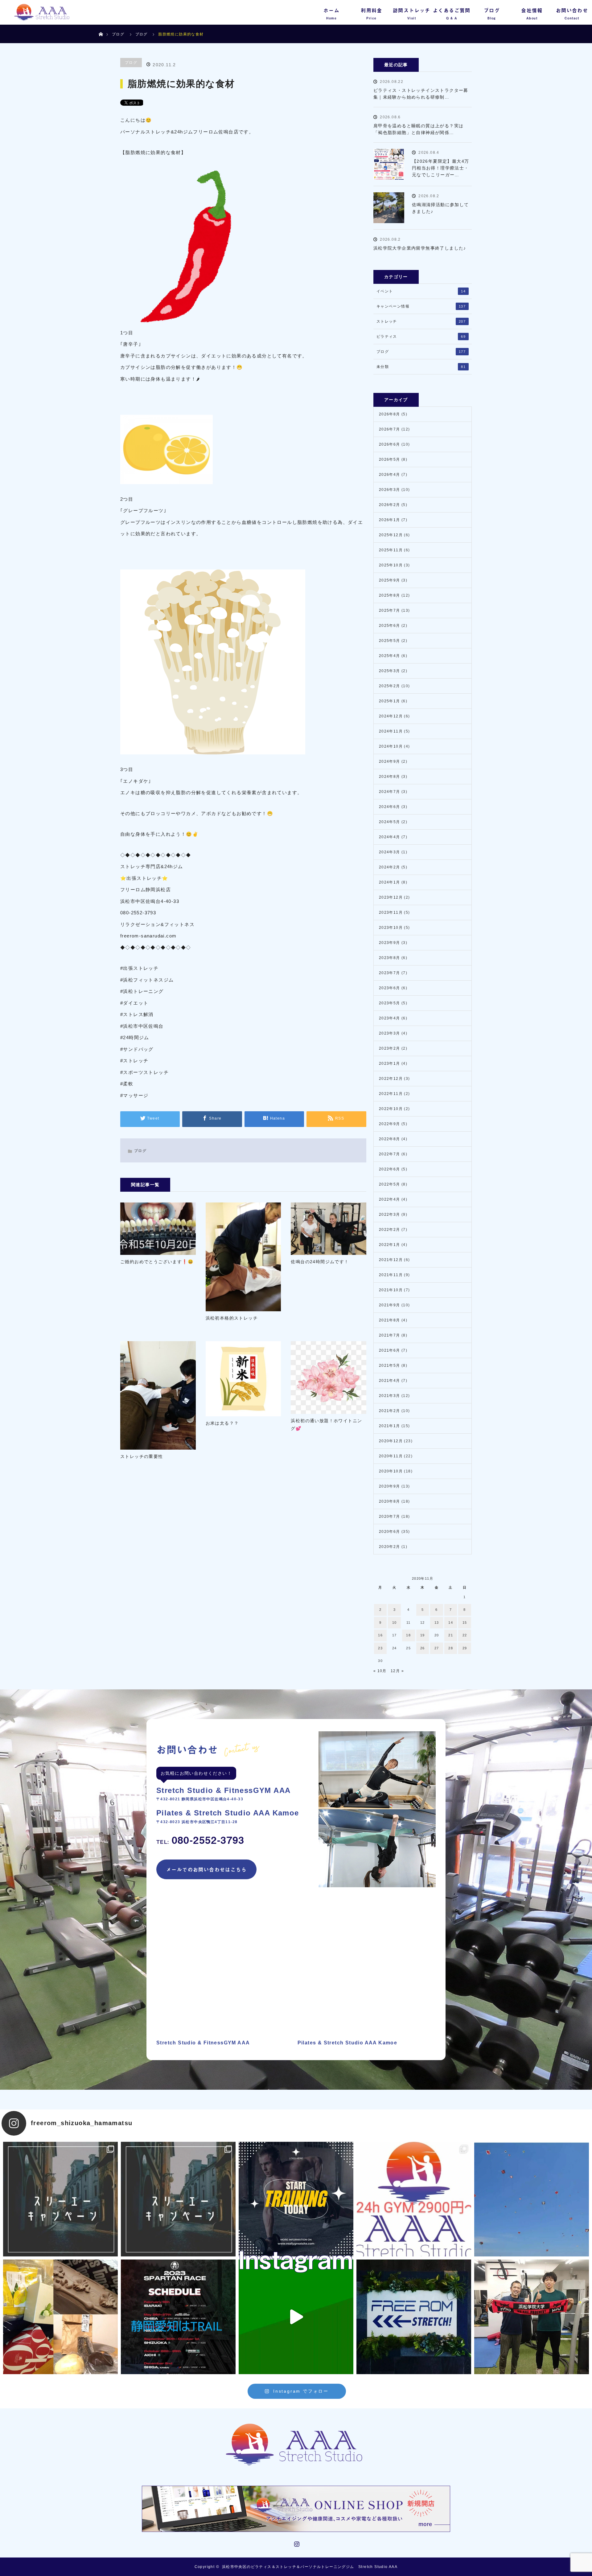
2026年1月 (390, 520)
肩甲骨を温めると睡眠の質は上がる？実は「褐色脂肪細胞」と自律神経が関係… (419, 129)
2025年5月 (390, 641)
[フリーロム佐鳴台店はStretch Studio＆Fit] (60, 2199)
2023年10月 (391, 928)
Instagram (296, 2543)
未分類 (421, 367)
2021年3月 (390, 1396)
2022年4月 (390, 1199)
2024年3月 (390, 852)
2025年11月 (391, 550)
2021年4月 (390, 1381)
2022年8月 (390, 1139)
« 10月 (380, 1671)
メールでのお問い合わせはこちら (206, 1869)
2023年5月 (390, 1003)
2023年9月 (390, 943)
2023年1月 (390, 1063)
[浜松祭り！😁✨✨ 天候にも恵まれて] (532, 2199)
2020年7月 (390, 1517)
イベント (421, 291)
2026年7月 (390, 429)
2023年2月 (390, 1048)
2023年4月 (390, 1018)
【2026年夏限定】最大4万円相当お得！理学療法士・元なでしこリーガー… (441, 168)
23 (380, 1648)
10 (395, 1623)
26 (423, 1648)
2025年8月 (390, 595)
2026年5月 (390, 459)
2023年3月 (390, 1033)
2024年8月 (390, 777)
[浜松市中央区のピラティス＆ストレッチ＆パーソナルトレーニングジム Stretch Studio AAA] (296, 2445)
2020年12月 (391, 1441)
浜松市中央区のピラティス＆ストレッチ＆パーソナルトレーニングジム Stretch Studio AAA (310, 2567)
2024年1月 (390, 882)
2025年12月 (391, 535)
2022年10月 (391, 1109)
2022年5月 (390, 1184)
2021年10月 (391, 1290)
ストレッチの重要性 (142, 1456)
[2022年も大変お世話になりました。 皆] (414, 2317)
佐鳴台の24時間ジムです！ (320, 1262)
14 (451, 1623)
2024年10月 (391, 746)
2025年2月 (390, 686)
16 (380, 1635)
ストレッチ (421, 321)
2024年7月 (390, 792)
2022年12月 (391, 1079)
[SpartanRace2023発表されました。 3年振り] (178, 2317)
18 (408, 1635)
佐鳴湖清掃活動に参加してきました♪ (440, 208)
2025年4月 (390, 656)
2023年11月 (391, 912)
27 (437, 1648)
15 (465, 1623)
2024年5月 (390, 822)
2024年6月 (390, 807)
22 (465, 1635)
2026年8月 (390, 414)
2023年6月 (390, 988)
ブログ (118, 34)
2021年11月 (391, 1275)
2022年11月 (391, 1094)
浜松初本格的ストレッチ (232, 1318)
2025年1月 (390, 701)
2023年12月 (391, 897)
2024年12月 (391, 716)
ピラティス (421, 337)
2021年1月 (390, 1426)
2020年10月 (391, 1471)
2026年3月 (390, 490)
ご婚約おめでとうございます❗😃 (157, 1262)
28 (451, 1648)
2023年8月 (390, 958)
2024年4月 (390, 837)
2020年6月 (390, 1532)
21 (451, 1635)
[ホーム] (101, 27)
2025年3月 (390, 671)
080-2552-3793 (200, 1840)
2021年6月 (390, 1350)
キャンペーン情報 (421, 306)
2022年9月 (390, 1124)
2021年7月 (390, 1335)
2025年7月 (390, 610)
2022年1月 (390, 1245)
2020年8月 (390, 1501)
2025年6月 (390, 626)
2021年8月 (390, 1320)
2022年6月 (390, 1169)
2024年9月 (390, 761)
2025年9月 (390, 580)
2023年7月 (390, 973)
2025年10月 (391, 565)
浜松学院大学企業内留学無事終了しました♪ (420, 248)
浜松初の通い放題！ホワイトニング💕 (326, 1425)
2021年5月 (390, 1366)
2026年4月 (390, 475)
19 (423, 1635)
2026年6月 (390, 444)
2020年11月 (391, 1456)
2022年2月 (390, 1230)
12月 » (397, 1671)
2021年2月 (390, 1411)
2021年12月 (391, 1260)
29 (465, 1648)
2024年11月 (391, 731)
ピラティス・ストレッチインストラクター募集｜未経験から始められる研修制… (421, 94)
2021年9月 (390, 1305)
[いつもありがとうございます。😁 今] (60, 2317)
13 (437, 1623)
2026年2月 (390, 505)
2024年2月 (390, 867)
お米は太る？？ (222, 1423)
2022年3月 (390, 1215)
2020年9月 (390, 1486)
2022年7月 (390, 1154)
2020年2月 (390, 1547)
